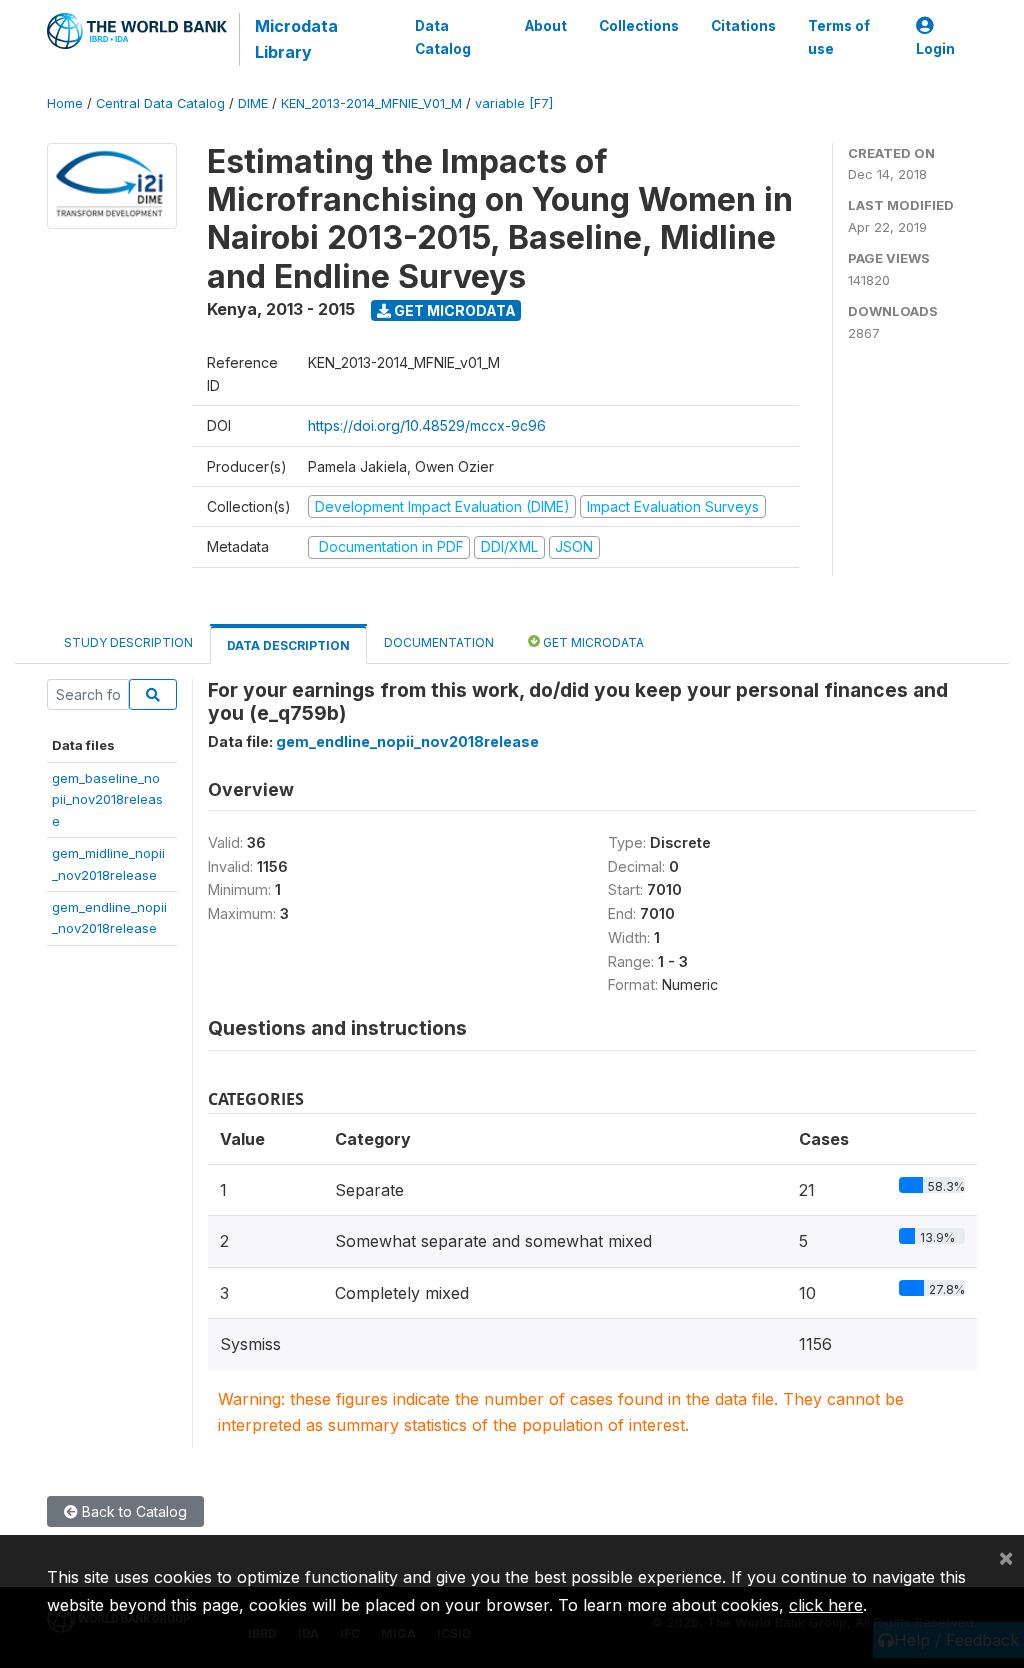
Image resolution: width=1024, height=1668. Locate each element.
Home (65, 103)
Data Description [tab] (288, 645)
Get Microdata (453, 310)
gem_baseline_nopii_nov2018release (107, 799)
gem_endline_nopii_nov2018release (407, 741)
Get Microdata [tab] (592, 642)
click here (826, 1605)
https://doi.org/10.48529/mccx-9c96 (427, 425)
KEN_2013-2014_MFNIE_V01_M (371, 103)
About (546, 26)
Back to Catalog (132, 1511)
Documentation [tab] (439, 642)
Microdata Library (296, 39)
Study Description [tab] (128, 642)
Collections (639, 26)
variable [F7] (514, 103)
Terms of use (839, 37)
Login (935, 49)
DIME (253, 103)
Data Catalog (443, 37)
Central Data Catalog (160, 103)
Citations (743, 26)
